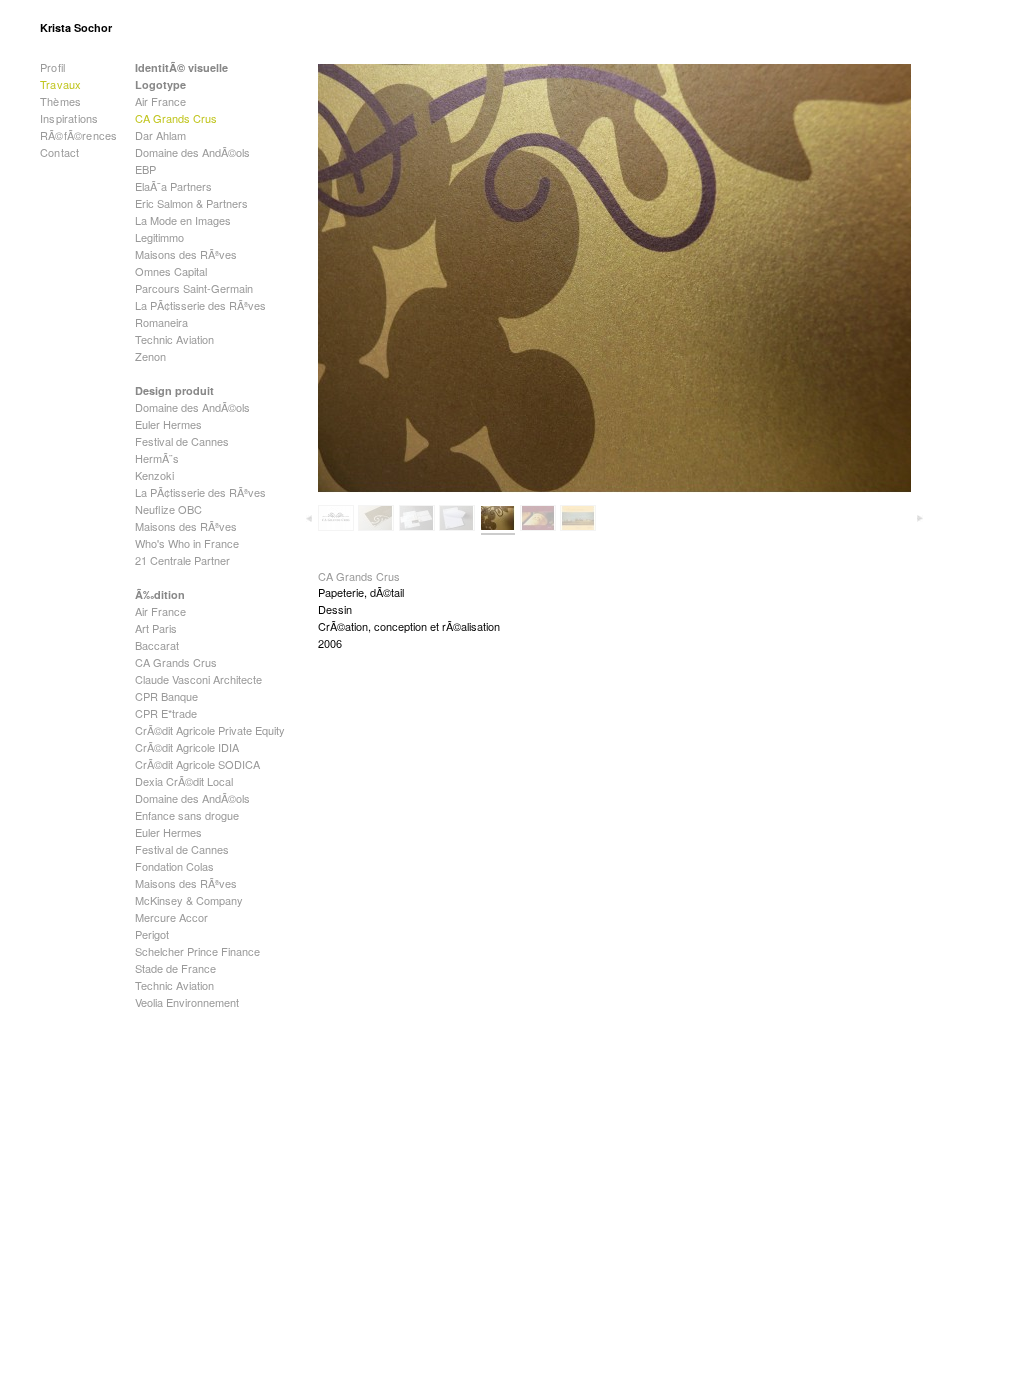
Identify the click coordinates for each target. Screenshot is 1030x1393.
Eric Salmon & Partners (191, 203)
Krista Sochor (76, 27)
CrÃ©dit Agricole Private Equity (210, 730)
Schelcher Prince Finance (197, 951)
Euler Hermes (168, 424)
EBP (145, 169)
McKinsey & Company (189, 900)
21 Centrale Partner (182, 560)
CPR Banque (166, 696)
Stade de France (175, 968)
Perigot (152, 934)
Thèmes (60, 101)
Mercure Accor (171, 917)
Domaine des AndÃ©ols (192, 152)
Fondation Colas (174, 866)
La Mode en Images (183, 220)
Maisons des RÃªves (186, 254)
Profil (52, 67)
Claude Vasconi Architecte (198, 679)
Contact (59, 152)
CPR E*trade (166, 713)
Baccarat (157, 645)
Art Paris (156, 628)
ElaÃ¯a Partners (173, 186)
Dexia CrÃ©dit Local (184, 781)
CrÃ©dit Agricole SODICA (197, 764)
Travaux (60, 84)
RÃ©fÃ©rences (78, 135)
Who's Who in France (187, 543)
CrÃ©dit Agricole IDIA (187, 747)
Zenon (150, 356)
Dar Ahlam (160, 135)
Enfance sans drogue (187, 815)
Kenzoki (154, 475)
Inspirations (69, 118)
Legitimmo (159, 237)
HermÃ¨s (157, 458)
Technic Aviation (174, 339)
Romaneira (161, 322)
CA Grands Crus (176, 118)
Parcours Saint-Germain (194, 288)
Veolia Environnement (187, 1002)
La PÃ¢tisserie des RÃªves (200, 305)
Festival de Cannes (182, 441)
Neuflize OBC (168, 509)
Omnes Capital (171, 271)
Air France (160, 101)
